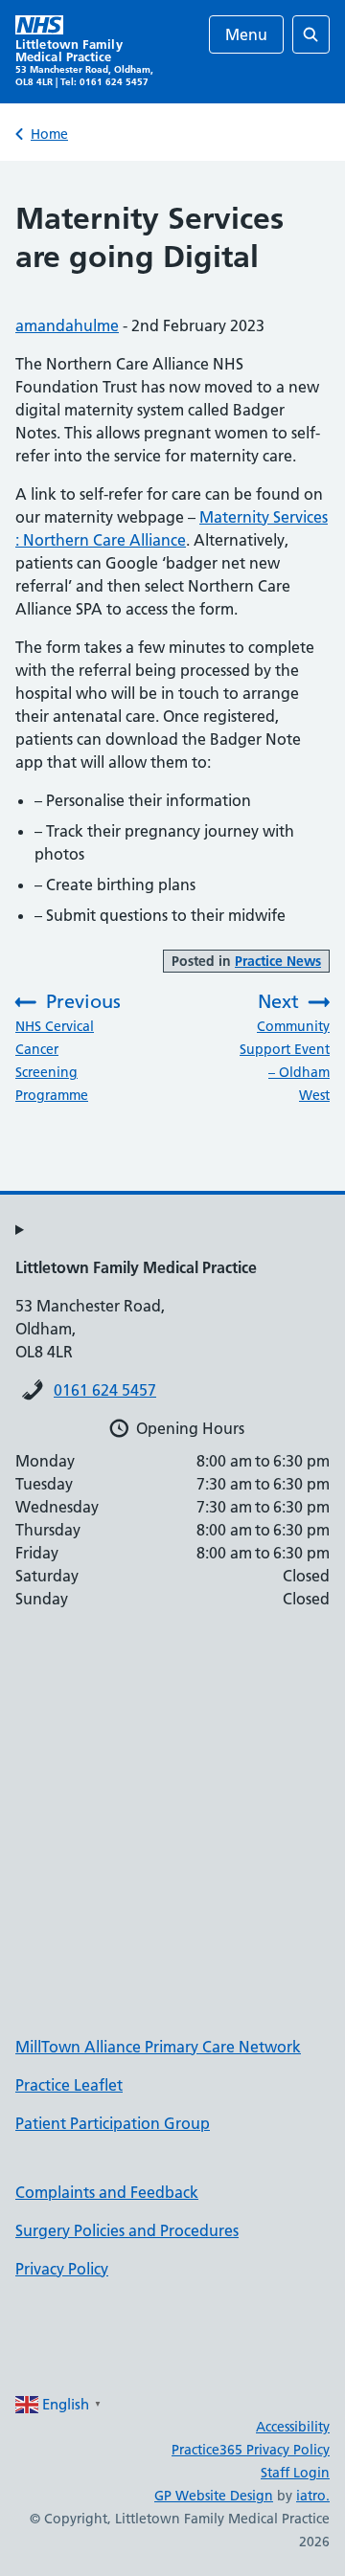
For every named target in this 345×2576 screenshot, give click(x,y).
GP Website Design (214, 2496)
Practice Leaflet (69, 2085)
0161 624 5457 (105, 1390)
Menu (246, 34)
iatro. (313, 2496)
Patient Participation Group (113, 2123)
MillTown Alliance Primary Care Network (158, 2047)
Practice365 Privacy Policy (251, 2450)
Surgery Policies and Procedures (127, 2230)
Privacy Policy (62, 2269)
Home (49, 134)
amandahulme (67, 325)
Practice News (278, 961)
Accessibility (293, 2427)
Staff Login (295, 2473)
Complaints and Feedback (107, 2192)
